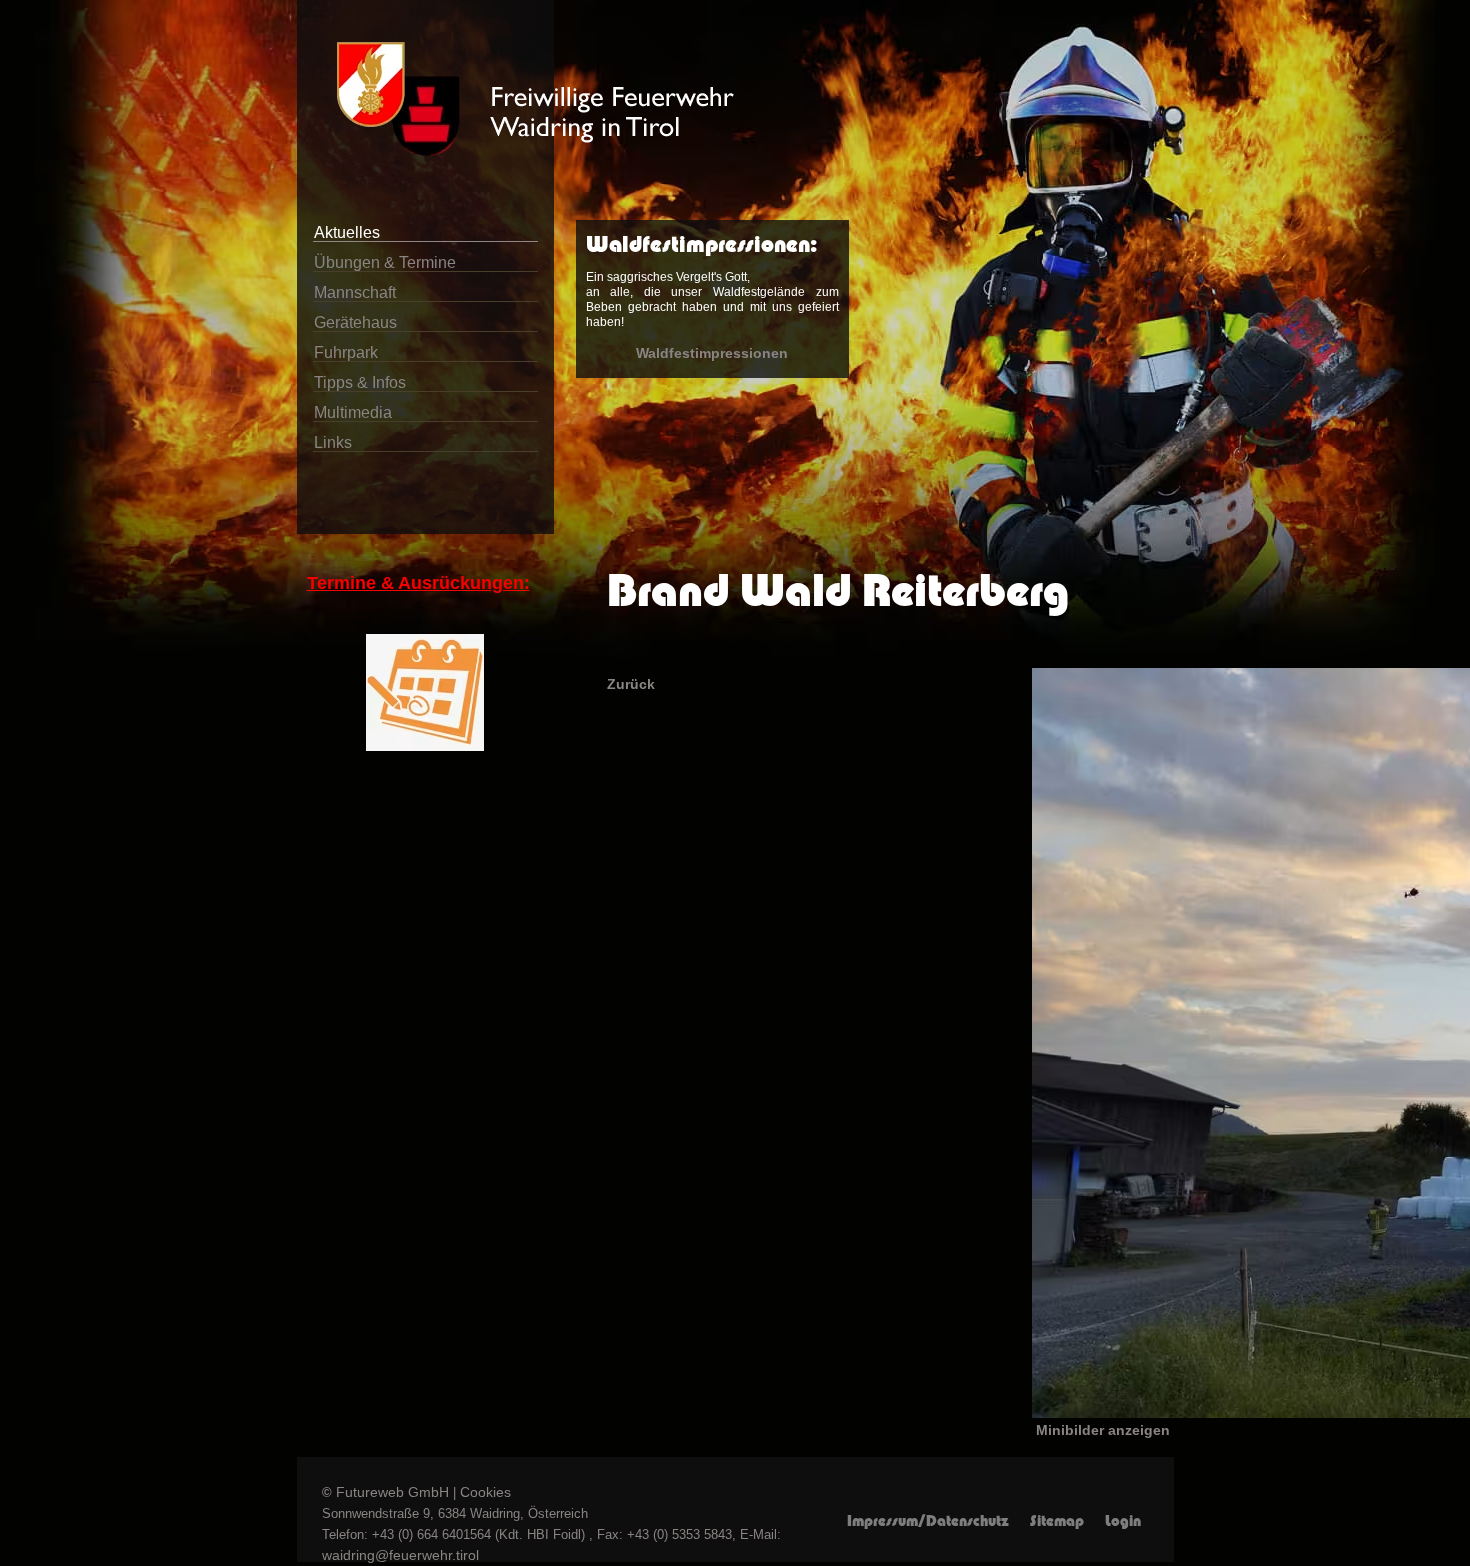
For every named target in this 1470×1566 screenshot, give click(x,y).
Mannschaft (355, 292)
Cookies (485, 1492)
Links (333, 442)
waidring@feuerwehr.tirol (400, 1555)
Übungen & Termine (385, 262)
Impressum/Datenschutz (928, 1521)
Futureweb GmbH (392, 1492)
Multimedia (353, 412)
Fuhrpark (346, 352)
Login (1123, 1521)
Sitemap (1057, 1521)
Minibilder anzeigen (1103, 1430)
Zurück (631, 684)
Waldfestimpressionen (712, 353)
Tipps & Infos (360, 382)
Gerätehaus (355, 322)
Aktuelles (347, 232)
